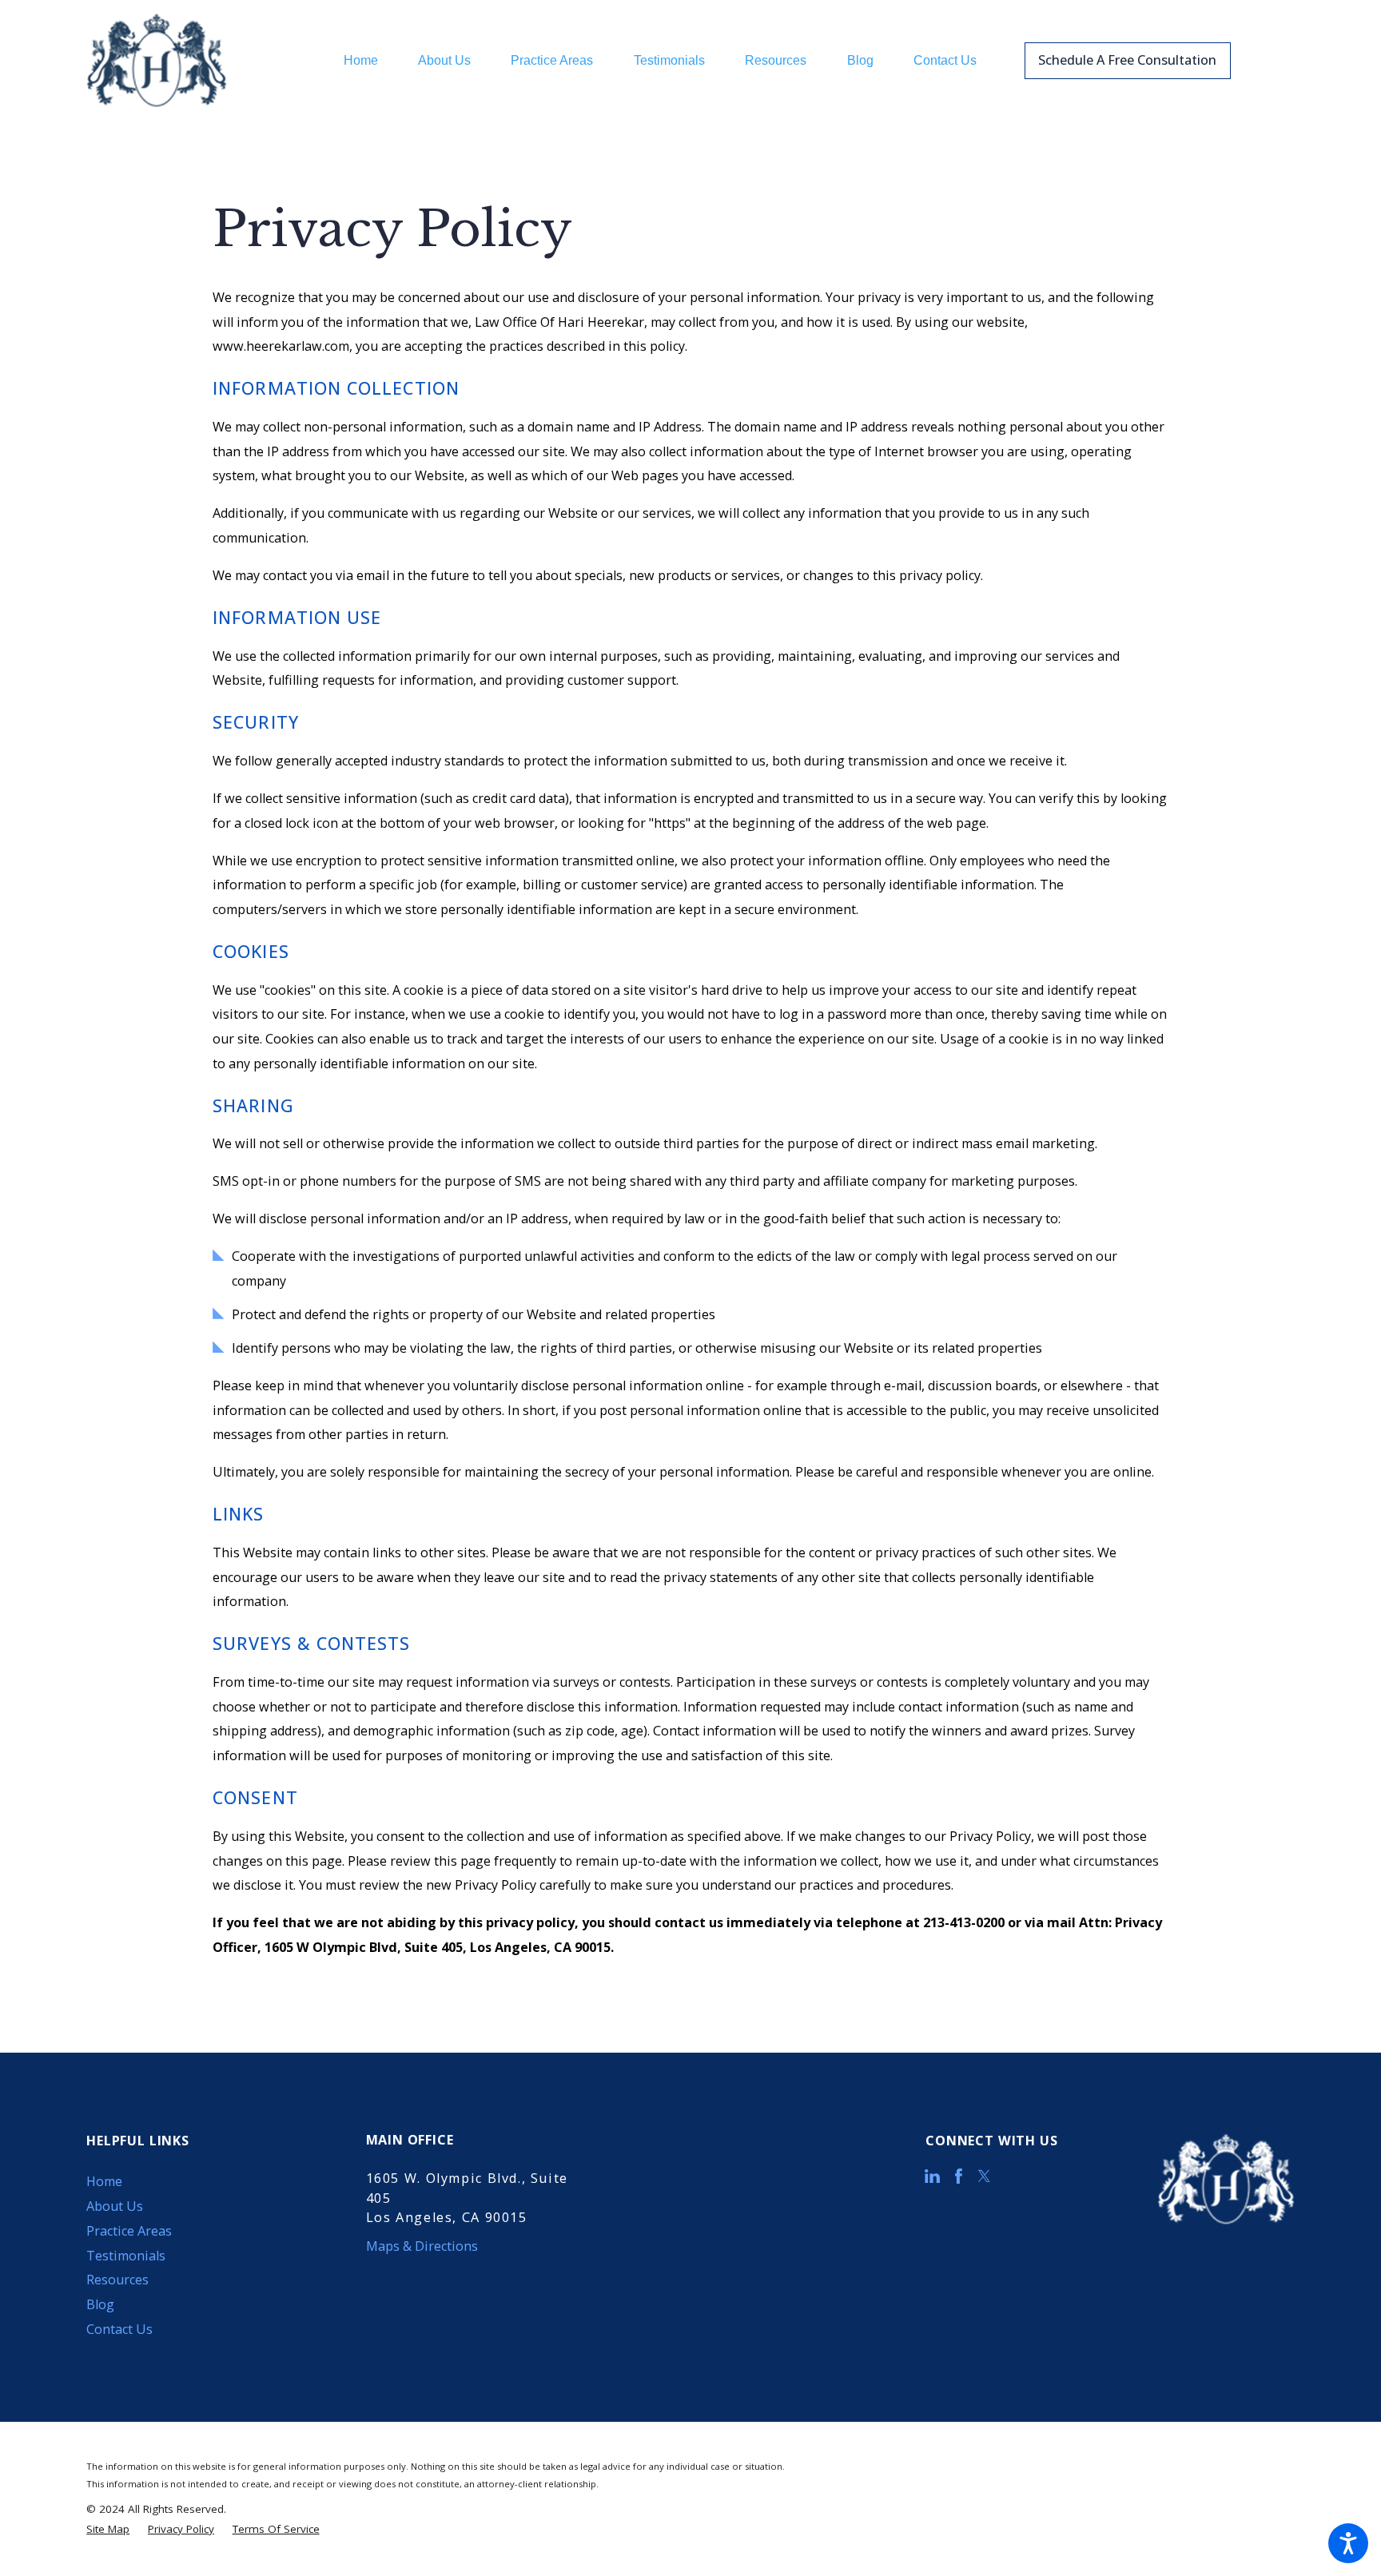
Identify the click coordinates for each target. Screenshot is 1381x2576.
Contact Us (119, 2329)
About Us (115, 2206)
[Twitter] (984, 2176)
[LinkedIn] (932, 2176)
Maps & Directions (422, 2246)
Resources (117, 2280)
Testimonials (126, 2256)
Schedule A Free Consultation (1127, 60)
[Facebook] (959, 2176)
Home (104, 2181)
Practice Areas (129, 2231)
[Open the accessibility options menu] (1348, 2543)
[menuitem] (371, 61)
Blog (100, 2304)
